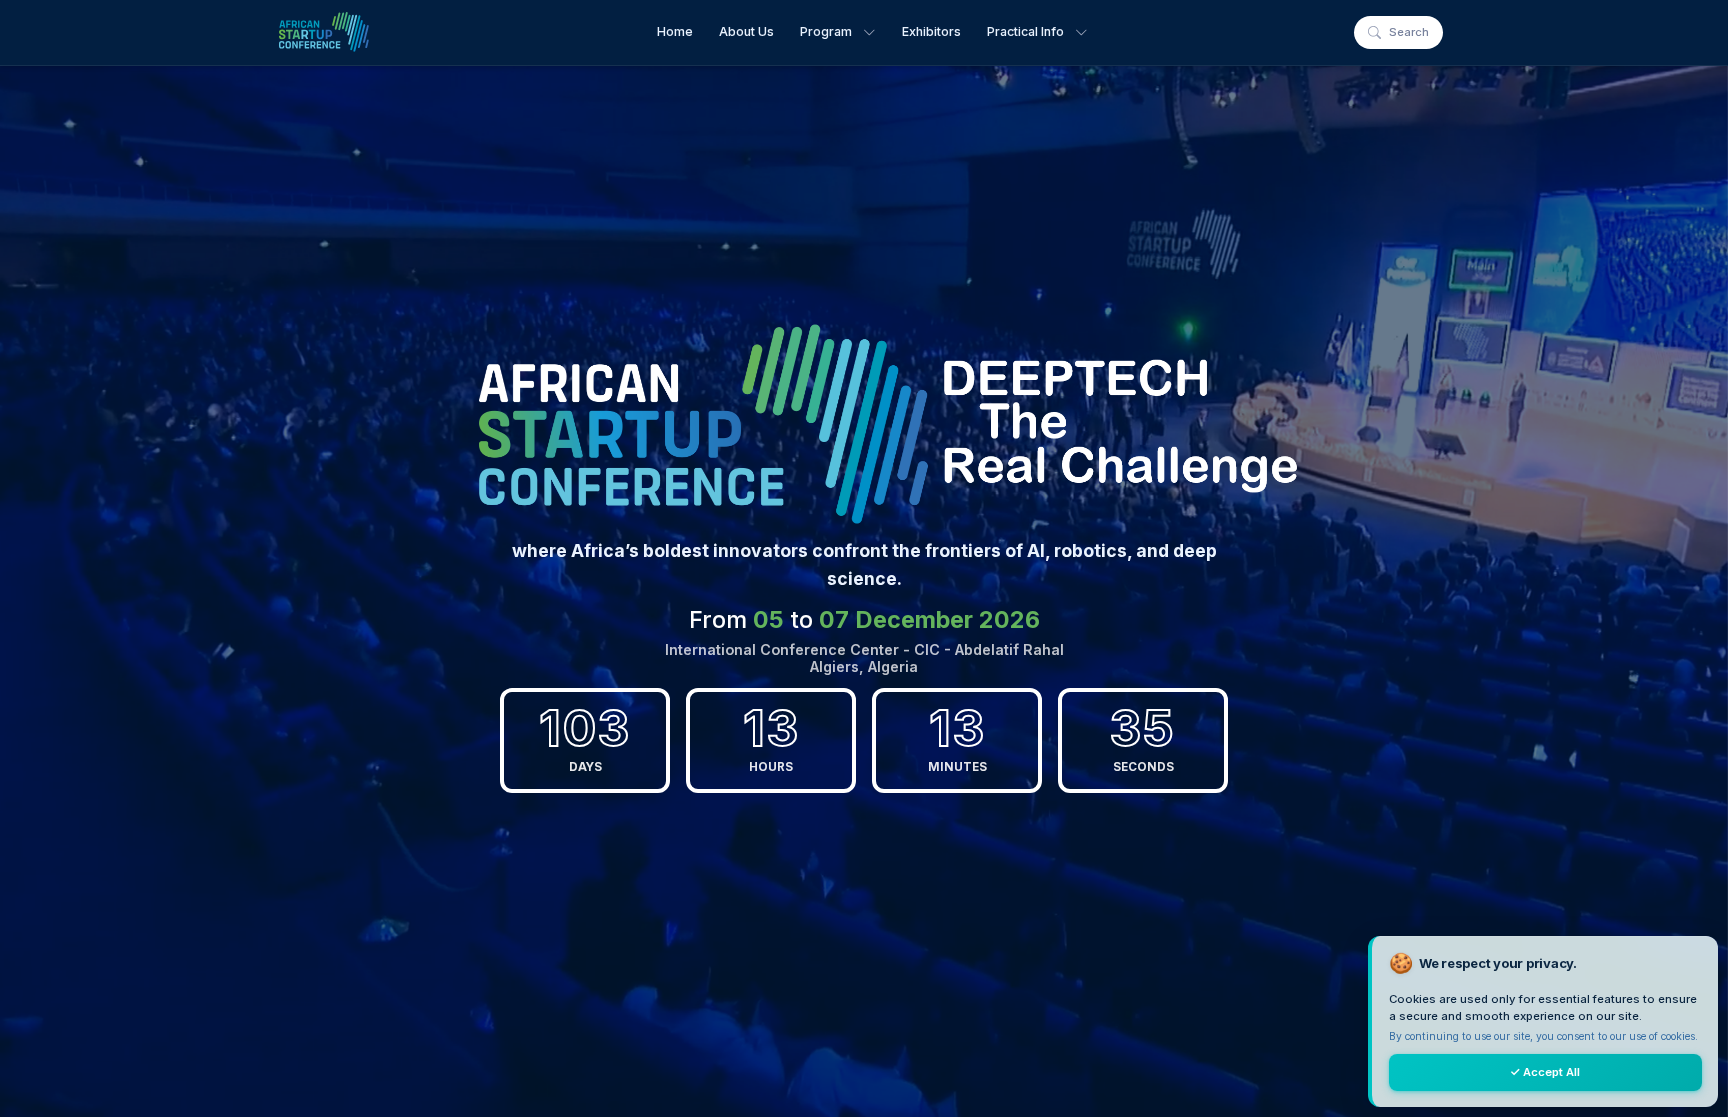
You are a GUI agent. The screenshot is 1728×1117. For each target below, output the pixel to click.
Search (1409, 32)
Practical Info (1025, 31)
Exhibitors (931, 31)
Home (675, 31)
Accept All (1545, 1072)
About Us (746, 31)
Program (826, 31)
